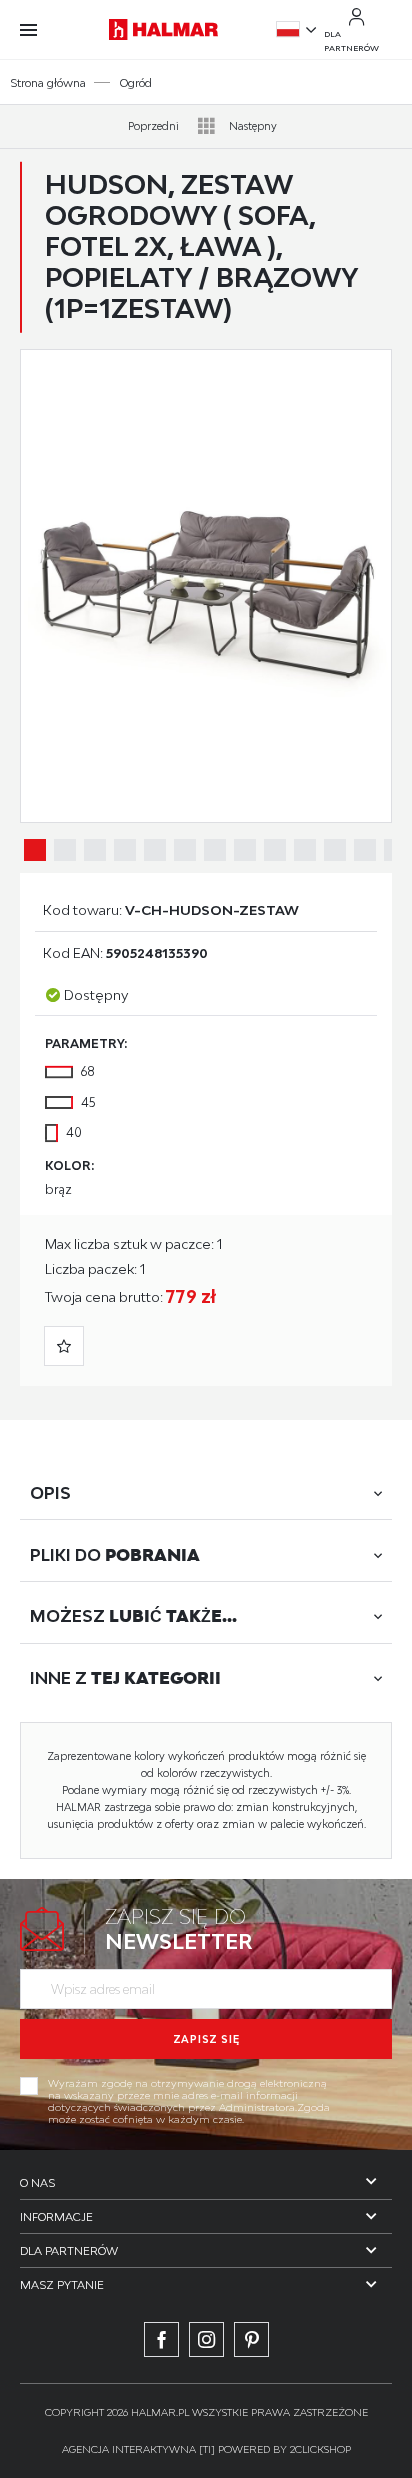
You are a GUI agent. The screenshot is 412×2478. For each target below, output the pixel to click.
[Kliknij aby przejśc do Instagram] (206, 2339)
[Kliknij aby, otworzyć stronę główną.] (164, 29)
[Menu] (38, 30)
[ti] (207, 2449)
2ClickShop (320, 2449)
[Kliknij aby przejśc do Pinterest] (251, 2339)
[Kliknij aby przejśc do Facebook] (161, 2339)
